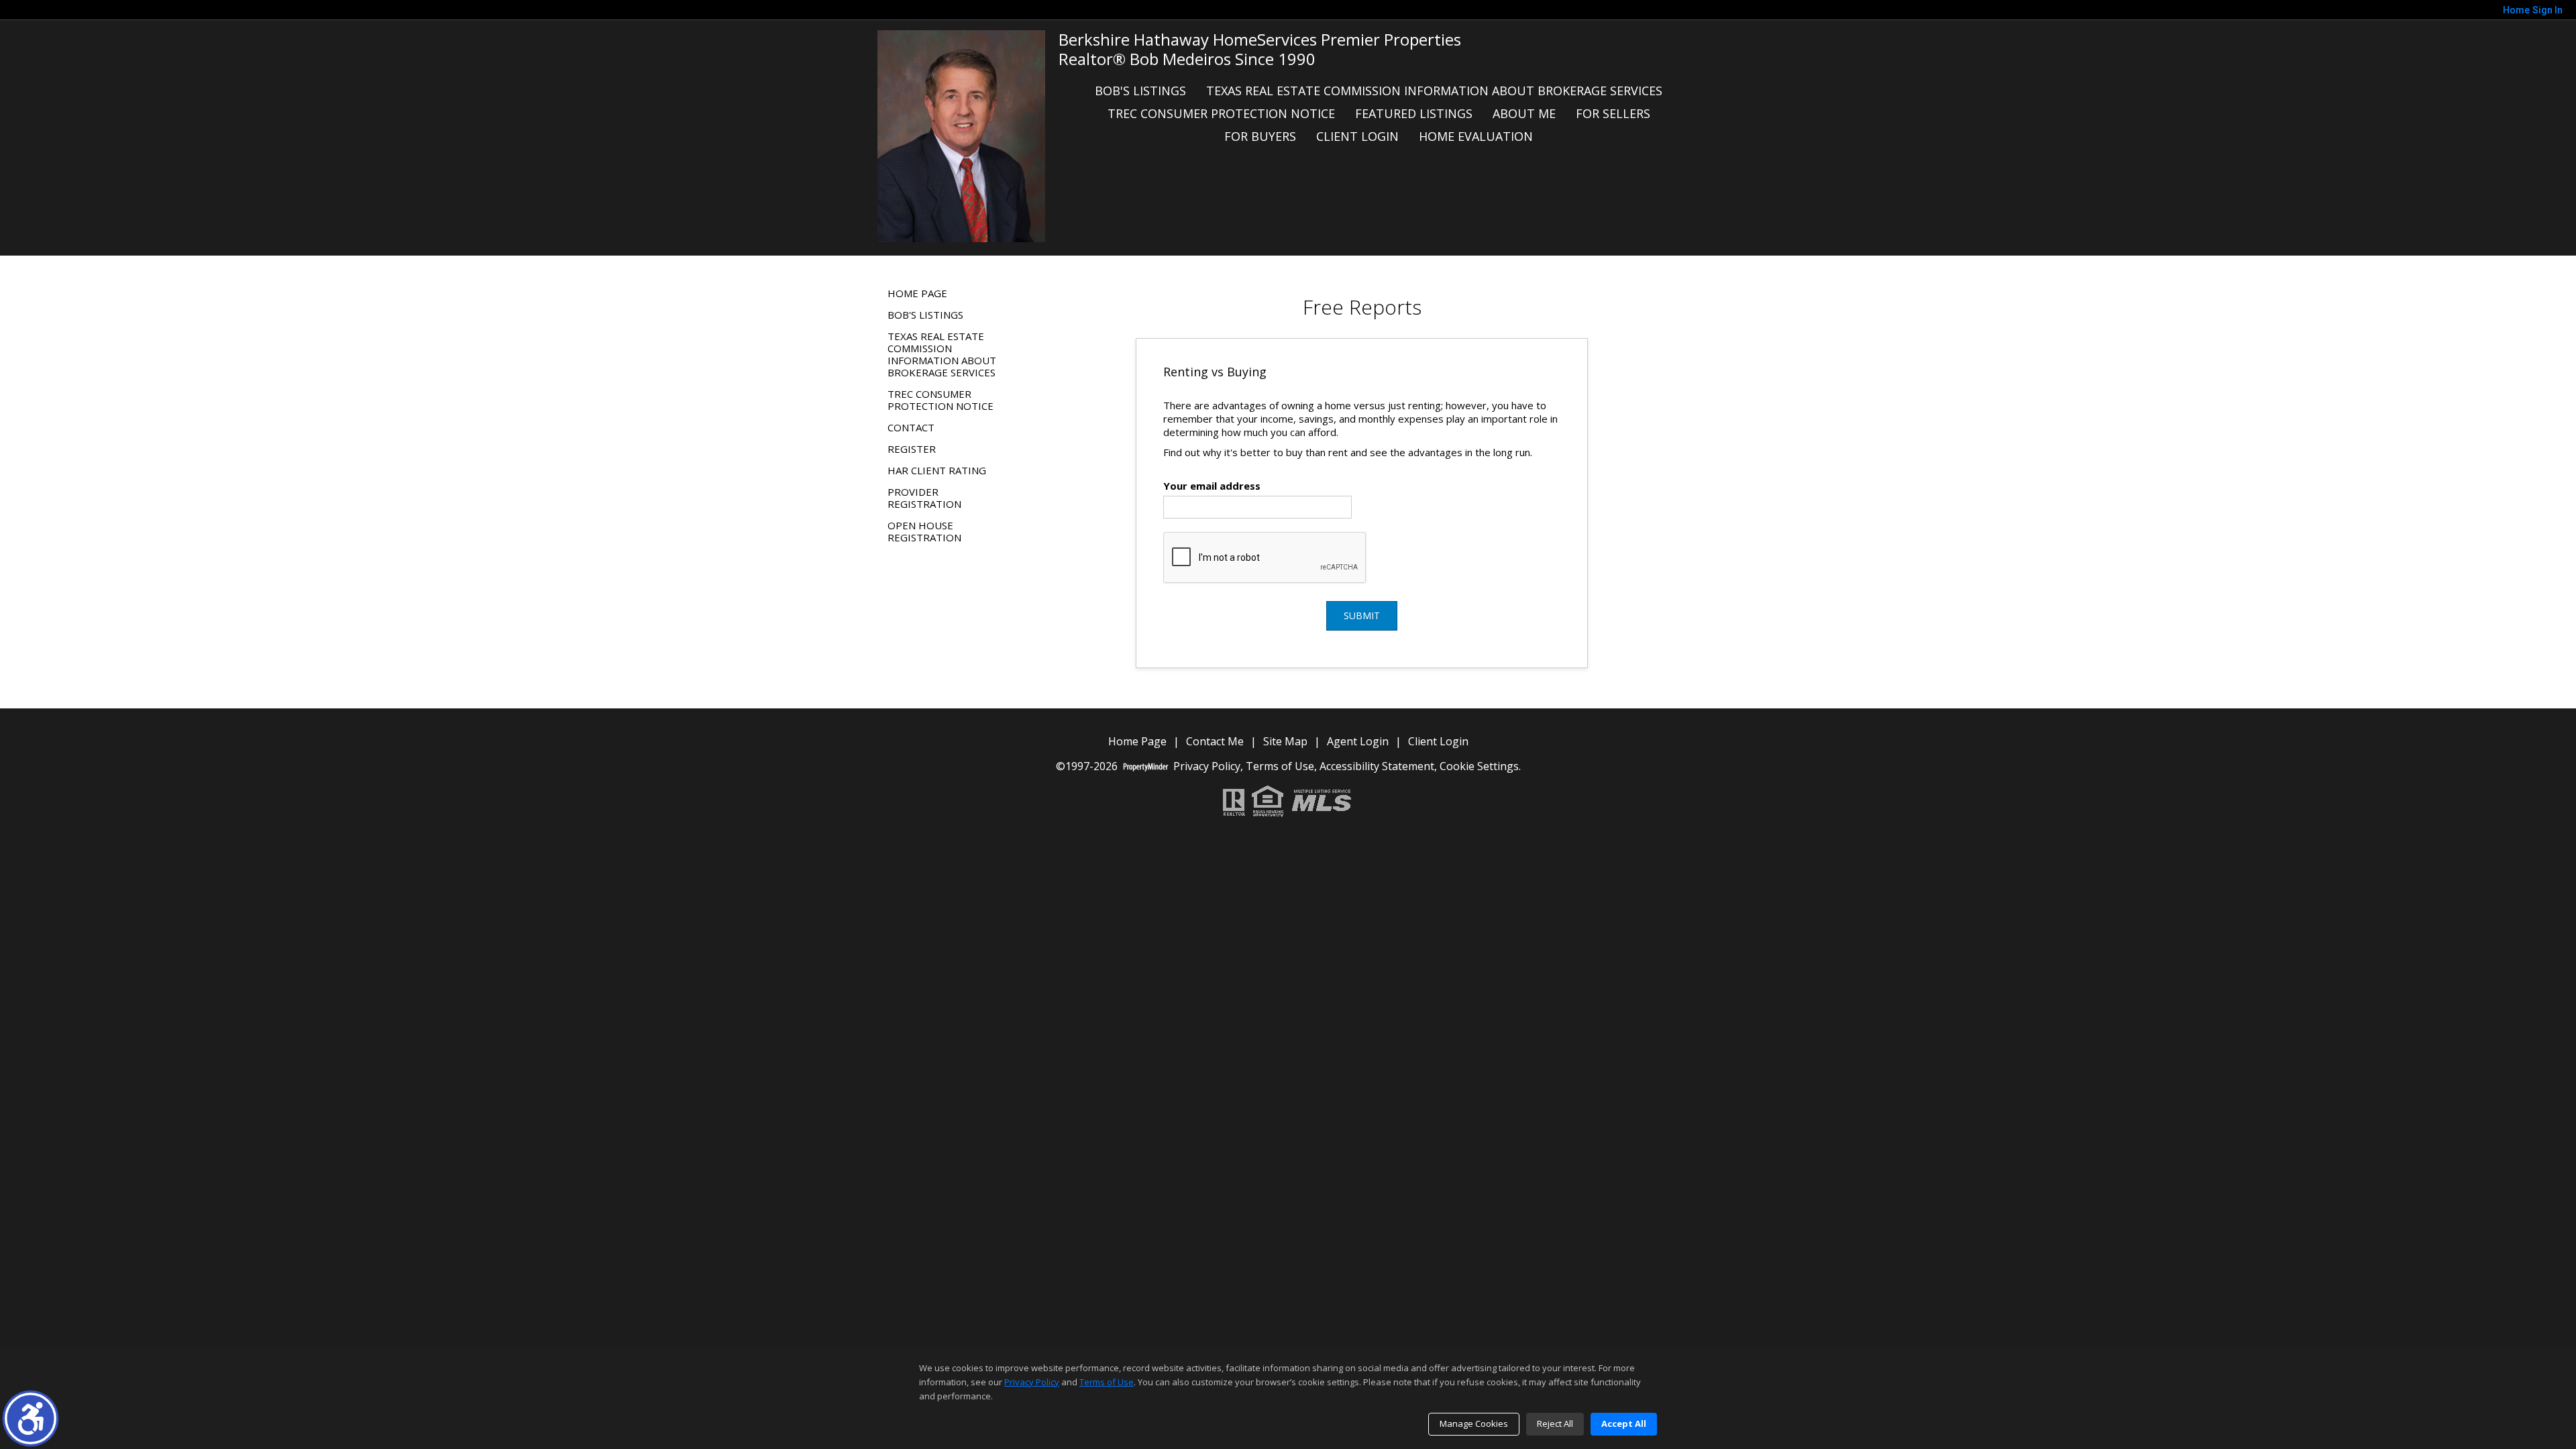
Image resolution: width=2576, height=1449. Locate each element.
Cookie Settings (1479, 766)
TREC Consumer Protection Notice (1221, 113)
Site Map (1285, 742)
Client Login (1357, 136)
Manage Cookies (1474, 1424)
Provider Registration (924, 498)
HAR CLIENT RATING (937, 470)
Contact (911, 427)
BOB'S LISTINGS (1140, 91)
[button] (31, 1418)
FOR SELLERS (1613, 113)
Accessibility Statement (1377, 766)
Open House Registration (924, 531)
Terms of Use (1280, 766)
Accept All (1624, 1424)
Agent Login (1358, 742)
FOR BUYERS (1260, 136)
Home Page (917, 293)
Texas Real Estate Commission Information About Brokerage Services (1434, 91)
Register (912, 449)
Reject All (1555, 1424)
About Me (1524, 113)
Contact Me (1215, 742)
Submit (1362, 615)
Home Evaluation (1476, 136)
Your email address (1212, 486)
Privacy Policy (1207, 766)
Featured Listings (1414, 113)
